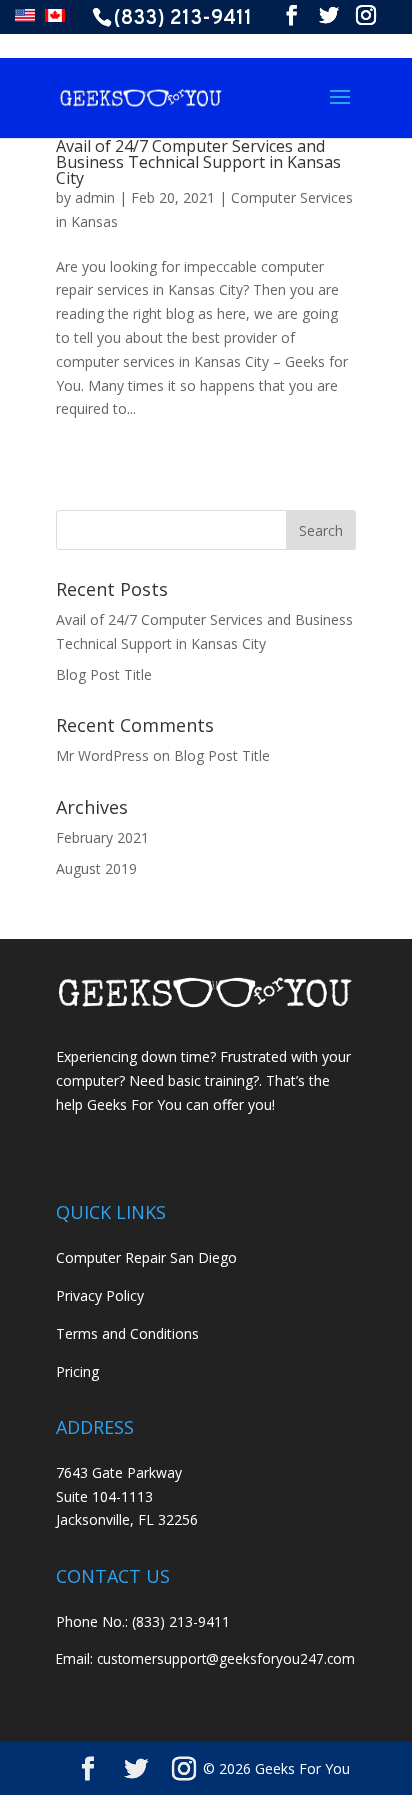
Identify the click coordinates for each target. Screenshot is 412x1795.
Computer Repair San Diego (146, 1257)
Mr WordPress (102, 755)
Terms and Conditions (127, 1333)
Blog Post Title (104, 674)
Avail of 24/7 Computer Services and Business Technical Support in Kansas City (198, 162)
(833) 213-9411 (183, 19)
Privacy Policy (100, 1295)
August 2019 (96, 868)
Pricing (77, 1371)
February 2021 (102, 837)
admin (95, 197)
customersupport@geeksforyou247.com (226, 1658)
